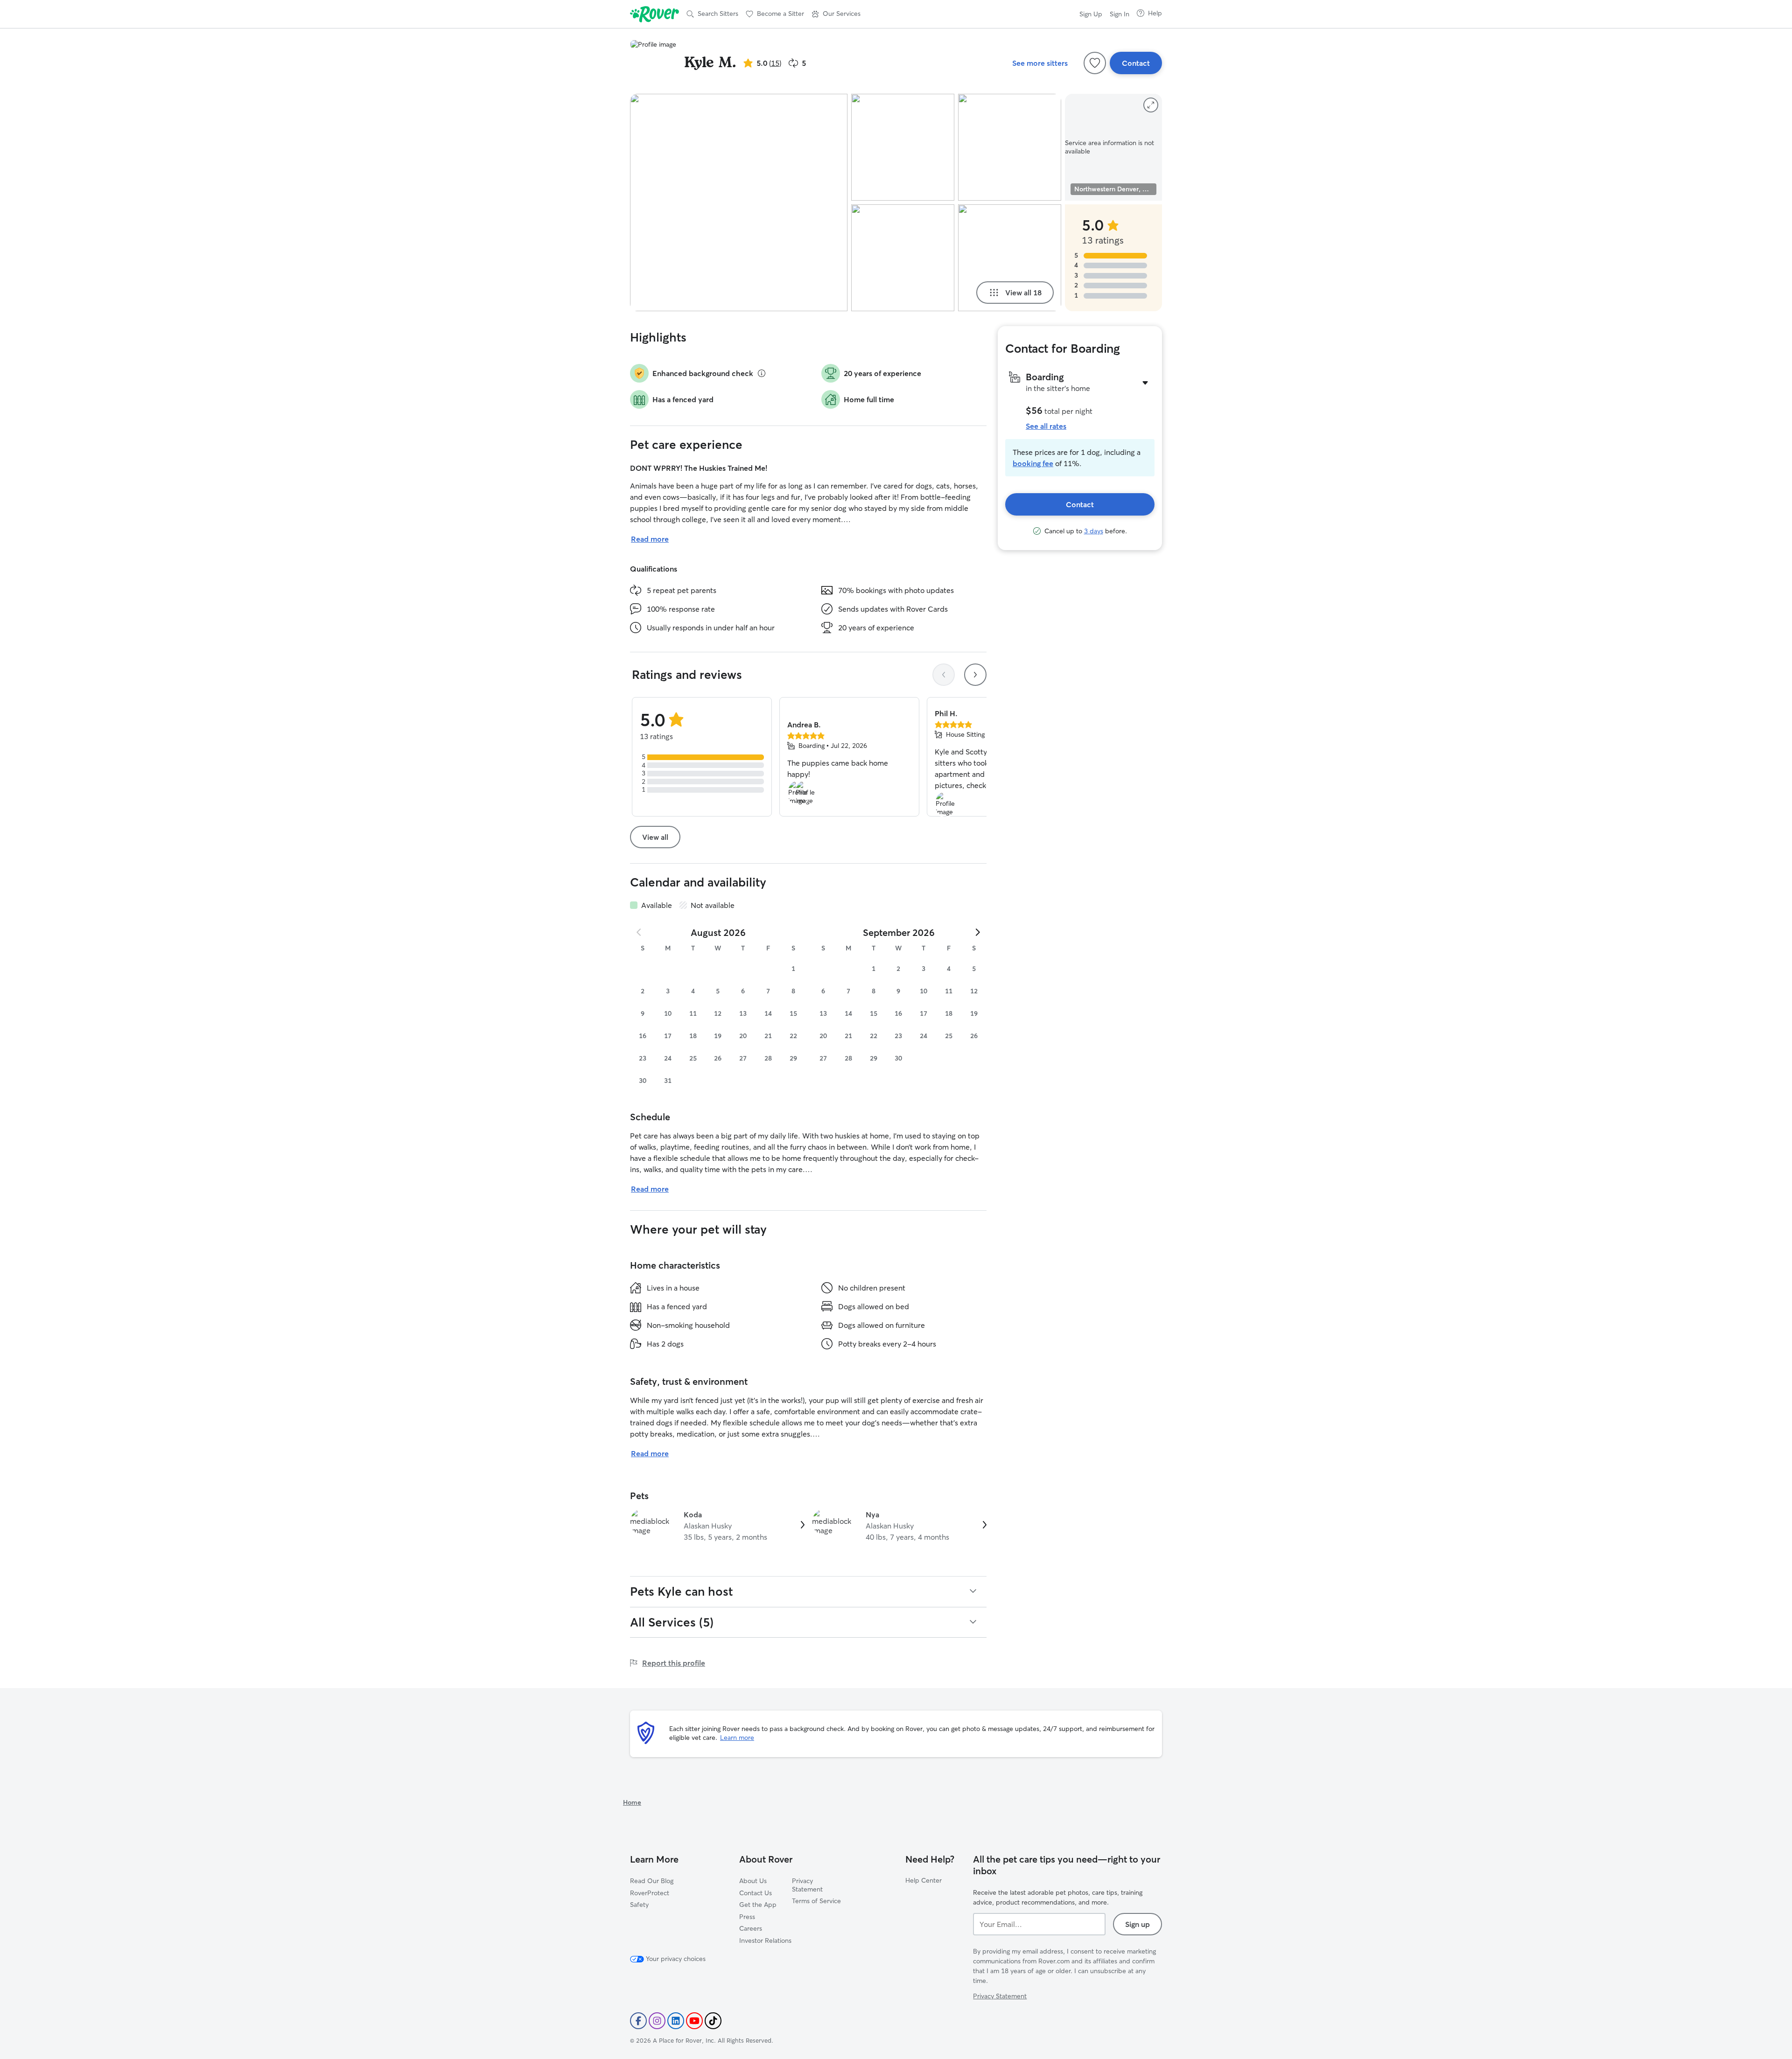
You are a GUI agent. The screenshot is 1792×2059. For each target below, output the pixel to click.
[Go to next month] (977, 932)
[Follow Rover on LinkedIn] (676, 2021)
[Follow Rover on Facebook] (638, 2021)
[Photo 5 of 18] (1010, 258)
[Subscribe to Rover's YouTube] (694, 2021)
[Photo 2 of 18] (903, 147)
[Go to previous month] (639, 932)
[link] (717, 1526)
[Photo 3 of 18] (903, 258)
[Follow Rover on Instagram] (657, 2021)
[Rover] (654, 14)
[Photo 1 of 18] (739, 202)
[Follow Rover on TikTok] (713, 2021)
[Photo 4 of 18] (1010, 147)
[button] (836, 14)
